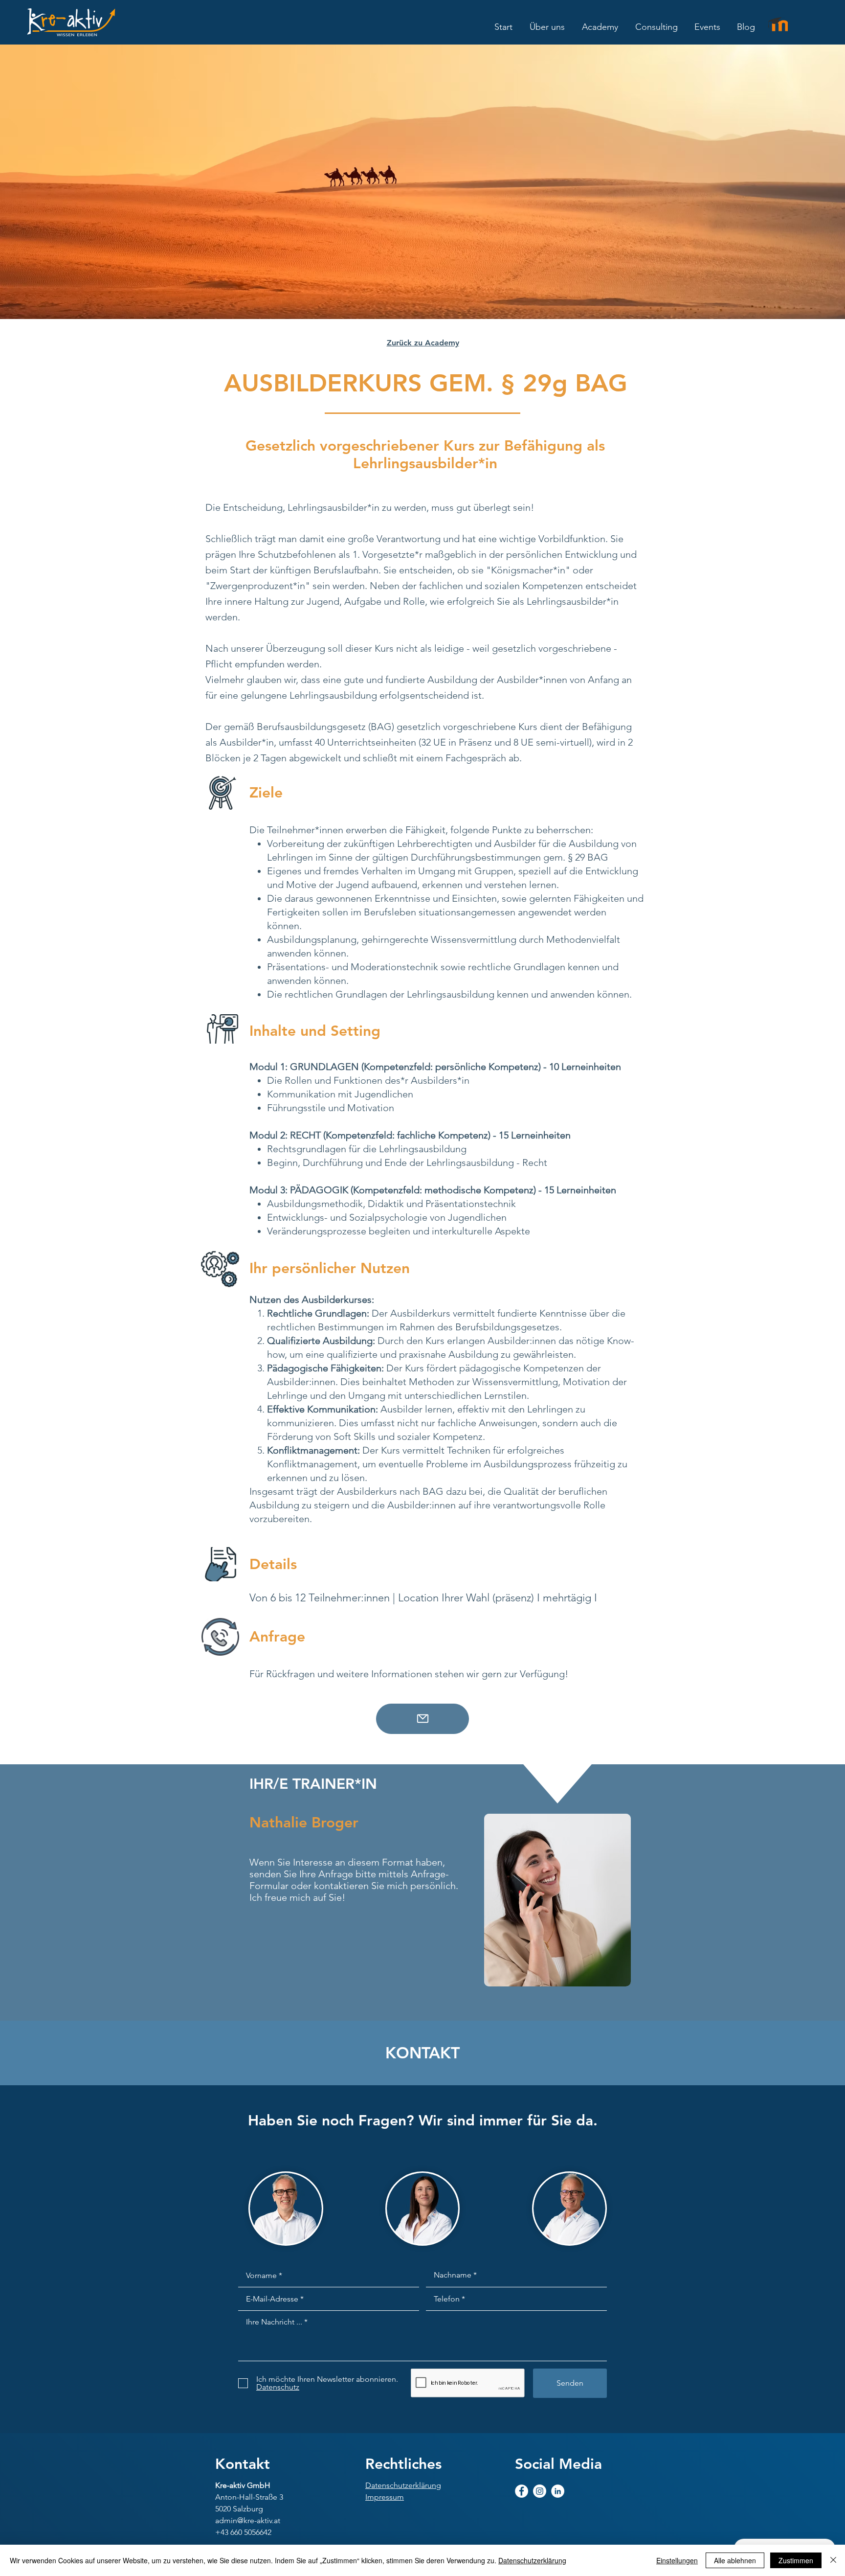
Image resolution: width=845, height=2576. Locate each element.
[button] (547, 27)
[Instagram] (540, 2491)
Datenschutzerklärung (532, 2560)
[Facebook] (522, 2491)
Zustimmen (796, 2560)
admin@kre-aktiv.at (248, 2520)
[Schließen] (833, 2560)
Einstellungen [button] (677, 2560)
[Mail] (422, 1719)
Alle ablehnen (735, 2560)
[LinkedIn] (558, 2491)
